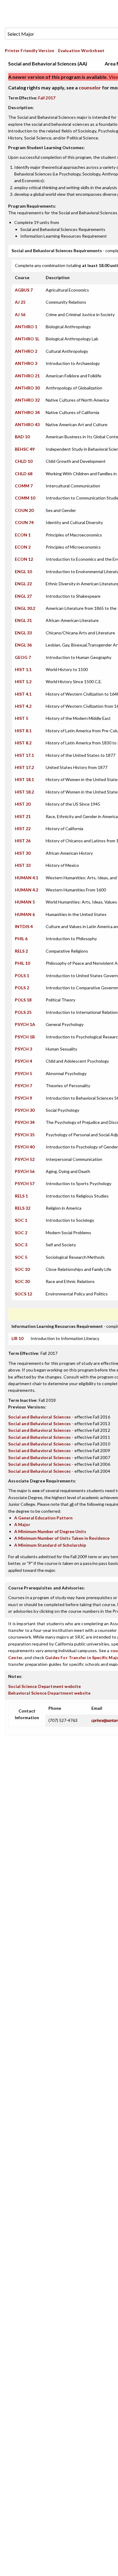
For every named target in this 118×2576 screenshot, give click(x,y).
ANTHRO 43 (27, 424)
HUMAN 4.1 (26, 878)
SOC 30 (22, 1281)
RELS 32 (23, 1208)
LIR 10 (17, 1338)
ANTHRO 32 (27, 400)
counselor (90, 87)
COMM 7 (24, 486)
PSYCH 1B (25, 1037)
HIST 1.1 (23, 669)
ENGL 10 (23, 571)
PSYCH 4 (23, 1061)
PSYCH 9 (23, 1098)
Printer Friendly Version (29, 50)
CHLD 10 (24, 461)
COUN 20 (24, 510)
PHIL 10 (22, 963)
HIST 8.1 (23, 731)
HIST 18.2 (24, 792)
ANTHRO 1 (26, 327)
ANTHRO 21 (27, 376)
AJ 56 (20, 314)
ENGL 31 (23, 620)
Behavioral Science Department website (49, 1693)
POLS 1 (22, 976)
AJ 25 (20, 302)
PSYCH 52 (25, 1159)
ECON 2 (23, 547)
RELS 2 (21, 951)
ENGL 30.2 (25, 608)
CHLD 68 (24, 474)
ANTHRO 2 (26, 351)
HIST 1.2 (23, 682)
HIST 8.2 (23, 743)
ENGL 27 (23, 596)
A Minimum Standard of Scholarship (50, 1545)
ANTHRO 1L (27, 339)
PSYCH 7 (23, 1086)
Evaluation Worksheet (81, 50)
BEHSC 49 (25, 449)
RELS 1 (21, 1196)
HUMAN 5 (25, 902)
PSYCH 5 (23, 1073)
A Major (22, 1524)
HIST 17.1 (24, 755)
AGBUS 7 (24, 290)
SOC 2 (21, 1233)
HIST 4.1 (23, 694)
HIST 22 (23, 829)
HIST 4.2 (23, 706)
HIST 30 (23, 853)
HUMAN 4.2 (26, 890)
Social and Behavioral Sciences (39, 1417)
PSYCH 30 (25, 1110)
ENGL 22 (23, 584)
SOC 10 (22, 1269)
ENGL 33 (23, 633)
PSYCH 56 (25, 1171)
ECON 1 (23, 535)
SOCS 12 (23, 1294)
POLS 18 (23, 1000)
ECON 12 (24, 559)
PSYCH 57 (25, 1183)
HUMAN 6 (25, 914)
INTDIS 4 (24, 926)
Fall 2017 (47, 98)
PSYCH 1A (25, 1024)
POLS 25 (23, 1012)
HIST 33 (23, 865)
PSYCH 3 (23, 1049)
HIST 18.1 (24, 779)
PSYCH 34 (25, 1122)
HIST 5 (21, 718)
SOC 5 (21, 1257)
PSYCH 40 (25, 1147)
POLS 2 (22, 988)
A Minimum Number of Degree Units (50, 1531)
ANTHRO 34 (27, 412)
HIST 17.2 (24, 767)
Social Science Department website (45, 1686)
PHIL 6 (21, 939)
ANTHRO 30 (27, 388)
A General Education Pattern (43, 1518)
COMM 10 (25, 498)
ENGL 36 (23, 645)
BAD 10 (22, 437)
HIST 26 (23, 841)
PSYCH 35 (25, 1135)
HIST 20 (23, 804)
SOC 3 (21, 1245)
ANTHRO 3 (26, 363)
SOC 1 (21, 1220)
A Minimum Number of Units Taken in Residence (62, 1538)
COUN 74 (24, 522)
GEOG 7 (23, 657)
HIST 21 (23, 816)
